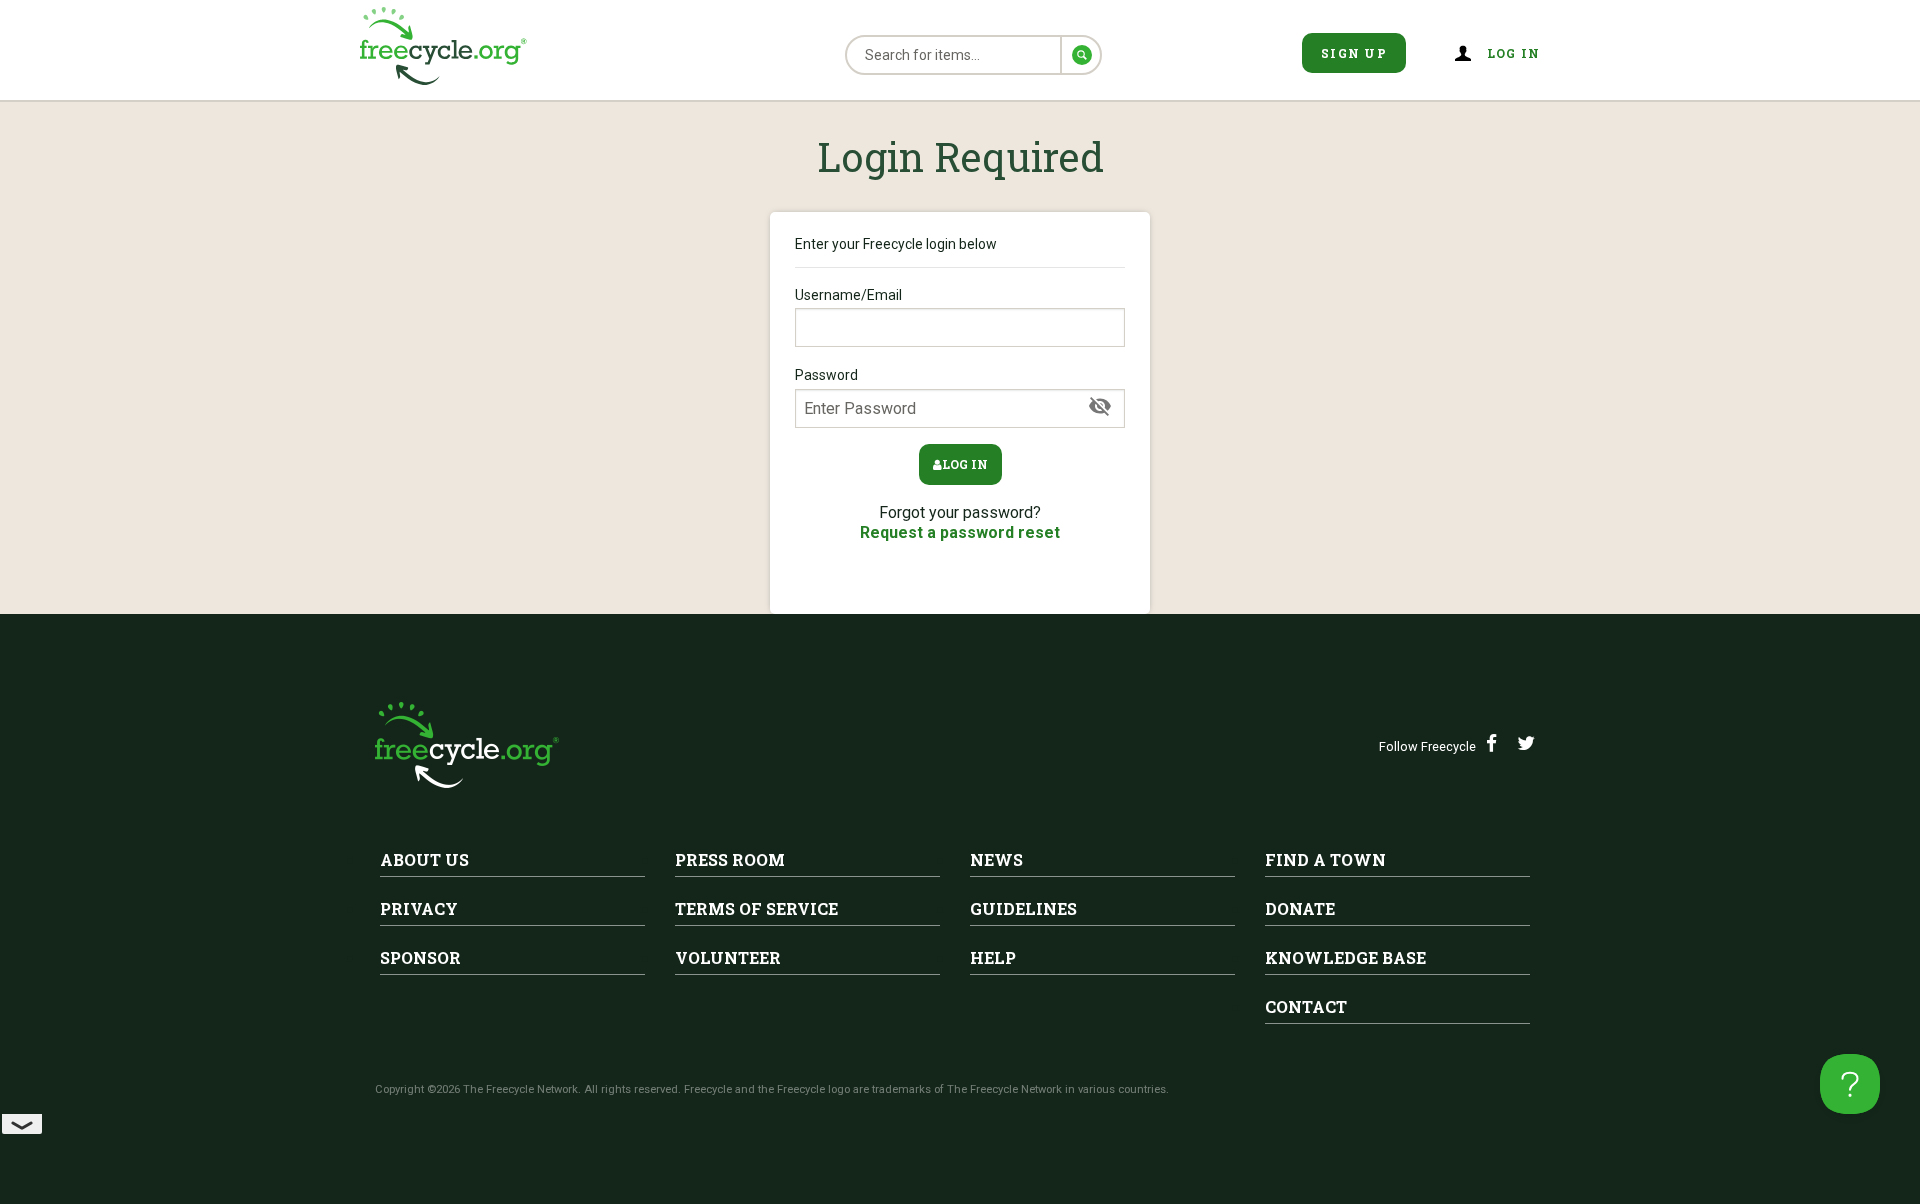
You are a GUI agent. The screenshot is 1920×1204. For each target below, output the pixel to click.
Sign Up (1354, 53)
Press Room (730, 859)
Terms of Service (756, 908)
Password (826, 375)
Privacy (419, 908)
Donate (1300, 908)
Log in (965, 464)
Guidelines (1023, 908)
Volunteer (728, 957)
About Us (424, 859)
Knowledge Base (1345, 957)
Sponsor (420, 957)
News (996, 859)
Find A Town (1325, 859)
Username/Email (848, 295)
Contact (1306, 1006)
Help (993, 957)
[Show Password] (1100, 407)
